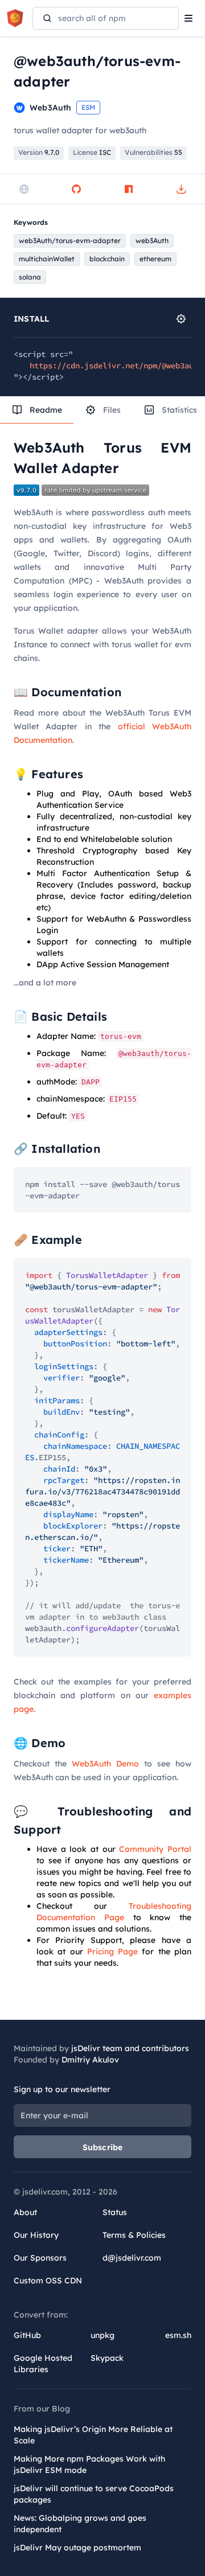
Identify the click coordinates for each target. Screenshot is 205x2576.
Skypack (107, 2358)
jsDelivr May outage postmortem (77, 2548)
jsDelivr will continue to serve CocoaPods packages (94, 2494)
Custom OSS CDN (48, 2281)
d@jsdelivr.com (132, 2258)
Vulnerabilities (153, 152)
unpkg (102, 2335)
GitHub (27, 2335)
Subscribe (103, 2147)
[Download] (181, 189)
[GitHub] (76, 189)
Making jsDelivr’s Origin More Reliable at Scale (93, 2435)
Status (115, 2212)
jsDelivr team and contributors (130, 2048)
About (25, 2212)
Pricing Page (112, 1951)
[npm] (129, 189)
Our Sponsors (40, 2258)
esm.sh (178, 2335)
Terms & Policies (134, 2235)
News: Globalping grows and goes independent (80, 2524)
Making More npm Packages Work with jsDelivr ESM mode (89, 2464)
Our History (36, 2235)
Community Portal (155, 1849)
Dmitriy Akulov (90, 2060)
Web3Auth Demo (105, 1764)
